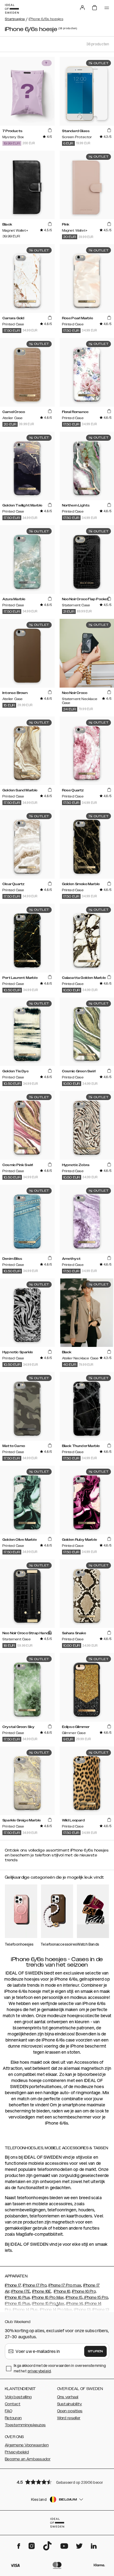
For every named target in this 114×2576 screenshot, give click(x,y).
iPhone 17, (13, 2285)
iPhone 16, (62, 2291)
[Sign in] (82, 8)
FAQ (9, 2411)
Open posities (70, 2411)
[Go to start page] (12, 9)
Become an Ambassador (28, 2459)
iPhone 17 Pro (35, 2285)
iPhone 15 (74, 2297)
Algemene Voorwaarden (27, 2445)
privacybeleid (39, 2371)
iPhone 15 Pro (96, 2297)
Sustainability (70, 2404)
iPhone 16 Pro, (84, 2291)
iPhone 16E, (42, 2291)
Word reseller (69, 2418)
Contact (13, 2404)
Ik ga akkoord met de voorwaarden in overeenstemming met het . (60, 2368)
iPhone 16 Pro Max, (48, 2297)
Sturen (95, 2351)
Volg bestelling (18, 2397)
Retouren (13, 2418)
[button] (57, 2482)
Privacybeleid (17, 2452)
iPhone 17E (21, 2291)
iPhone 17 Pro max (65, 2285)
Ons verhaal (68, 2397)
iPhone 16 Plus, (18, 2297)
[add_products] (50, 131)
